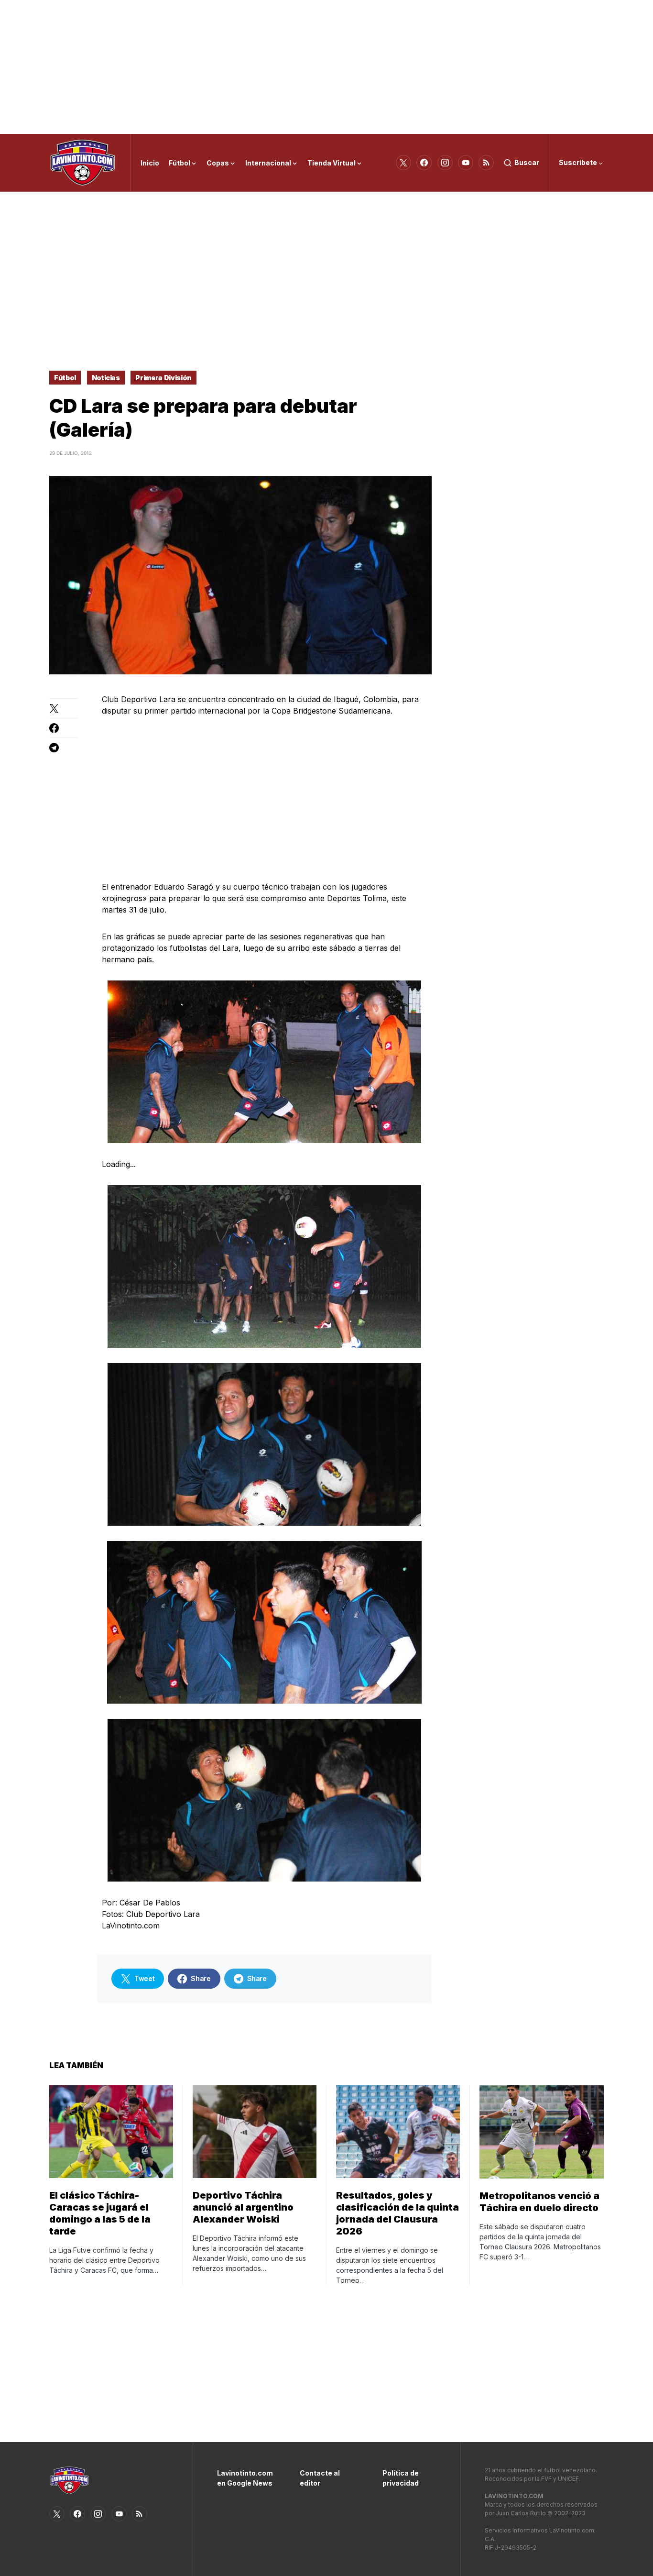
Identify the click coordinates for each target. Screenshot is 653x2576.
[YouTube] (466, 163)
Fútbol (65, 378)
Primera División (163, 378)
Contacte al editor (320, 2478)
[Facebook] (424, 163)
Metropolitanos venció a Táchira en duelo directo (539, 2202)
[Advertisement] (326, 67)
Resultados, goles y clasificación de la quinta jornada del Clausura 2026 (397, 2213)
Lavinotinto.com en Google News (244, 2478)
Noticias (106, 378)
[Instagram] (445, 163)
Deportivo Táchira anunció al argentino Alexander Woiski (243, 2207)
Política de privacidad (401, 2478)
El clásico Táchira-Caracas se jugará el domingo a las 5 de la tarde (100, 2213)
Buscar (527, 162)
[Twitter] (403, 163)
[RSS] (486, 163)
